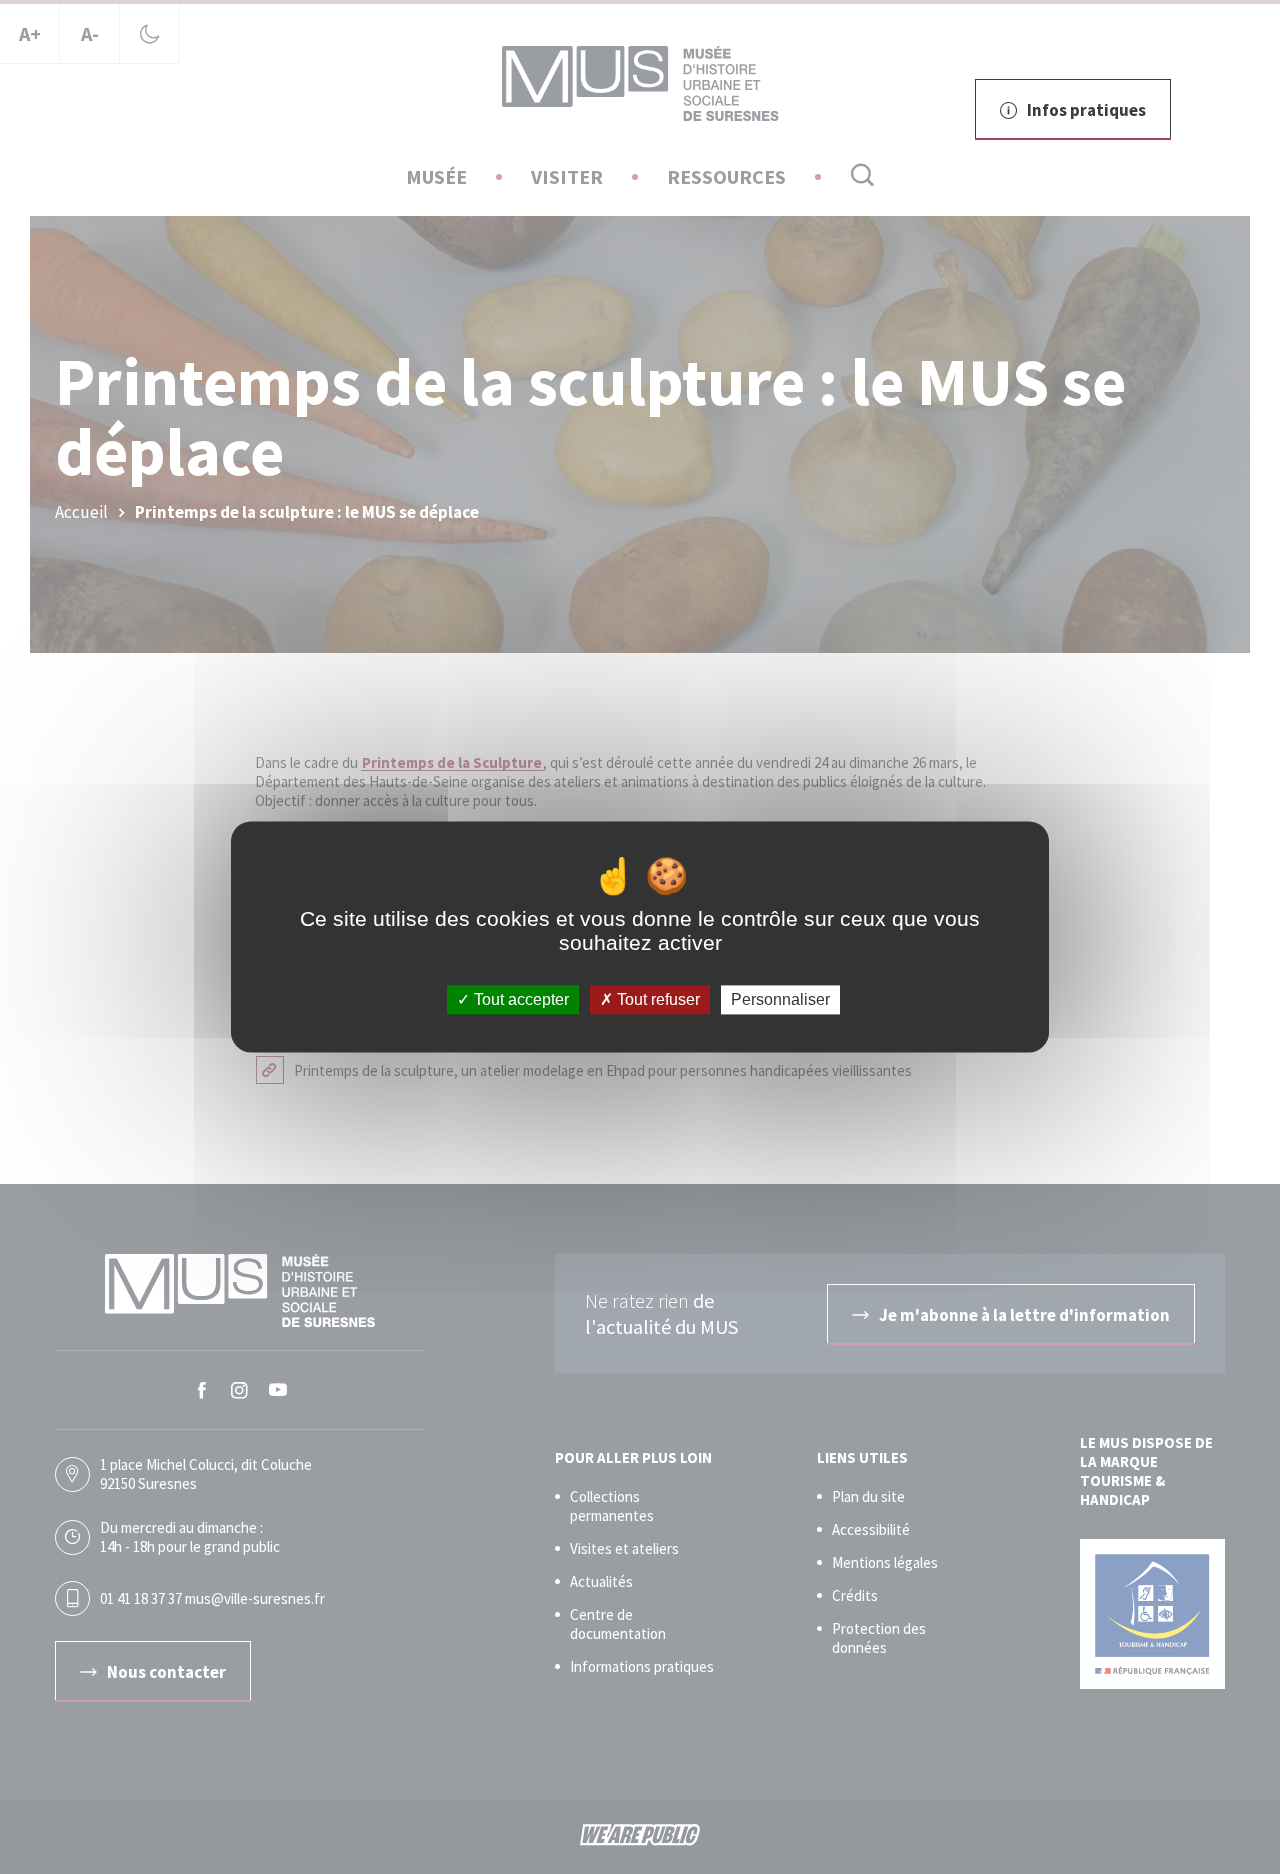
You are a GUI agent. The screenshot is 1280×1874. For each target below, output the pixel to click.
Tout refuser (656, 999)
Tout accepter (519, 999)
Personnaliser (780, 999)
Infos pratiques (1086, 110)
